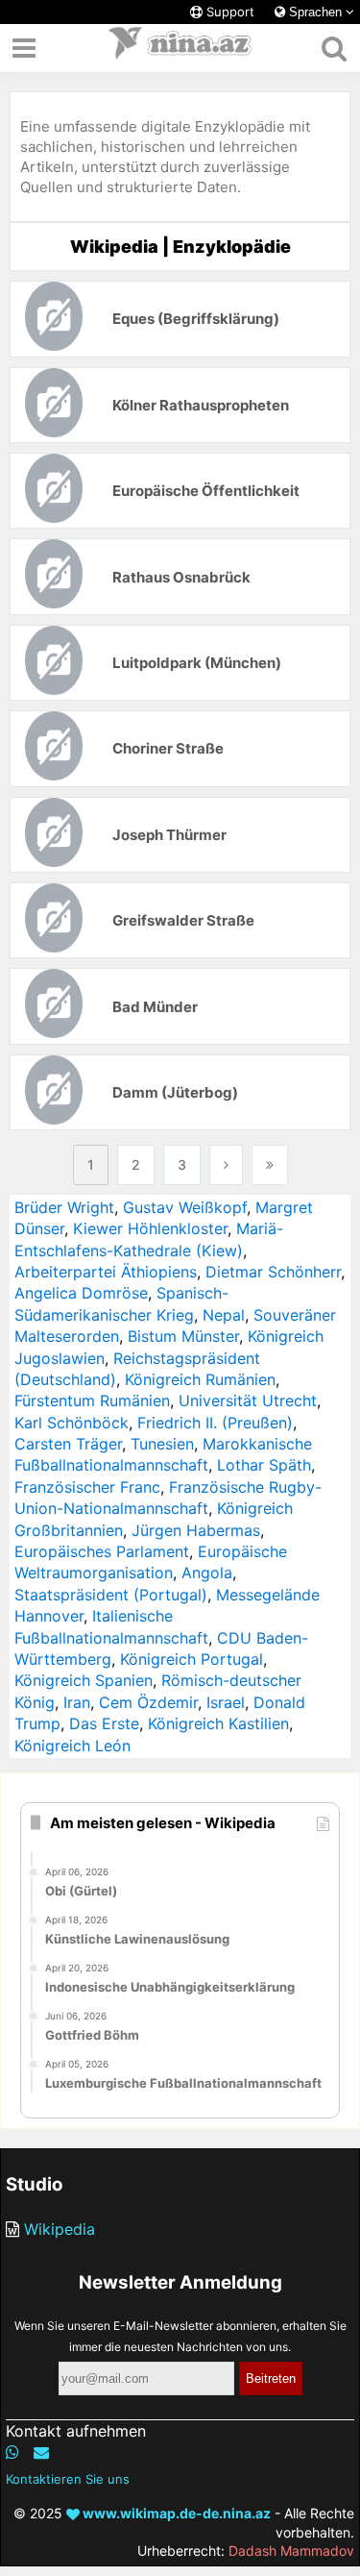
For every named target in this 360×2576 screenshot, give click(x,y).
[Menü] (24, 48)
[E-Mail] (41, 2452)
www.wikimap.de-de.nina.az (175, 2513)
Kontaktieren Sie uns (68, 2479)
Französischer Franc (87, 1487)
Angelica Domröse (81, 1293)
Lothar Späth (264, 1465)
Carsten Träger (68, 1444)
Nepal (224, 1315)
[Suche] (334, 48)
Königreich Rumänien (200, 1379)
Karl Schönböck (72, 1423)
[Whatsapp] (12, 2452)
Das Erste (104, 1723)
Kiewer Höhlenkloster (150, 1228)
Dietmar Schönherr (273, 1272)
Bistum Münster (183, 1336)
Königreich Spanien (84, 1680)
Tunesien (162, 1444)
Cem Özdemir (148, 1702)
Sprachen (315, 12)
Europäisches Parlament (102, 1551)
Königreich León (72, 1746)
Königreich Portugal (192, 1659)
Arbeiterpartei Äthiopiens (106, 1272)
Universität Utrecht (248, 1400)
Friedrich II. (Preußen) (215, 1423)
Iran (77, 1702)
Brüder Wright (64, 1207)
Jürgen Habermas (196, 1530)
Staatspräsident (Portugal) (111, 1595)
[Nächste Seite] (226, 1165)
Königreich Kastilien (218, 1723)
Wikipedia (60, 2229)
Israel (226, 1702)
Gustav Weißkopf (185, 1207)
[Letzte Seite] (270, 1165)
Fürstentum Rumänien (92, 1400)
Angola (207, 1573)
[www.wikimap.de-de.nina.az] (180, 48)
